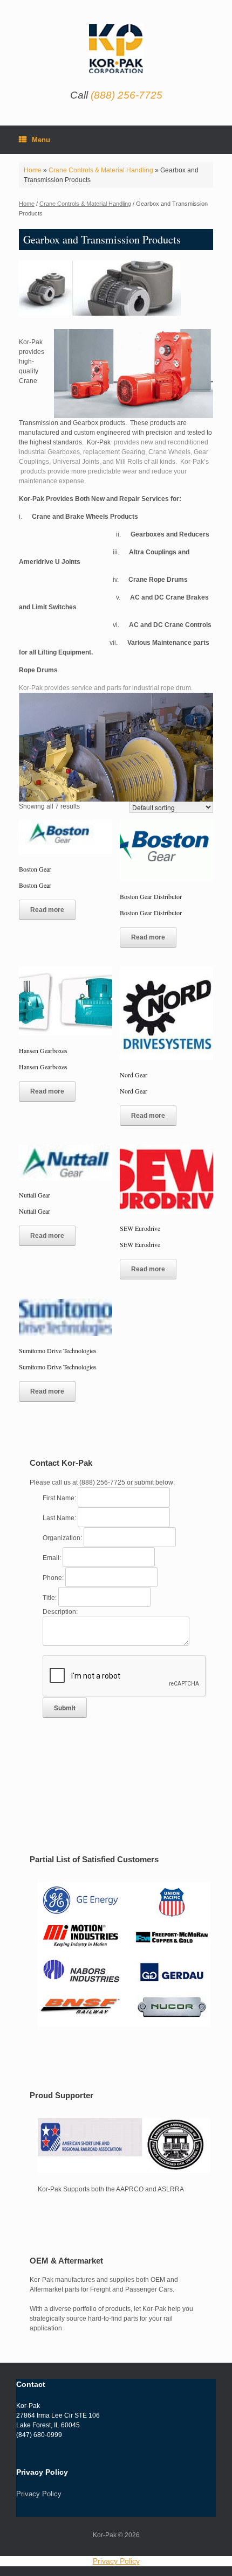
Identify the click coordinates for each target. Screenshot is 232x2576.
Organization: (63, 1538)
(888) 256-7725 (127, 95)
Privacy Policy (39, 2494)
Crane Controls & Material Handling (101, 170)
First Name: (60, 1498)
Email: (53, 1558)
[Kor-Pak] (116, 49)
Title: (50, 1598)
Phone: (54, 1578)
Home (33, 170)
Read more (47, 910)
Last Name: (60, 1518)
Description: (60, 1612)
